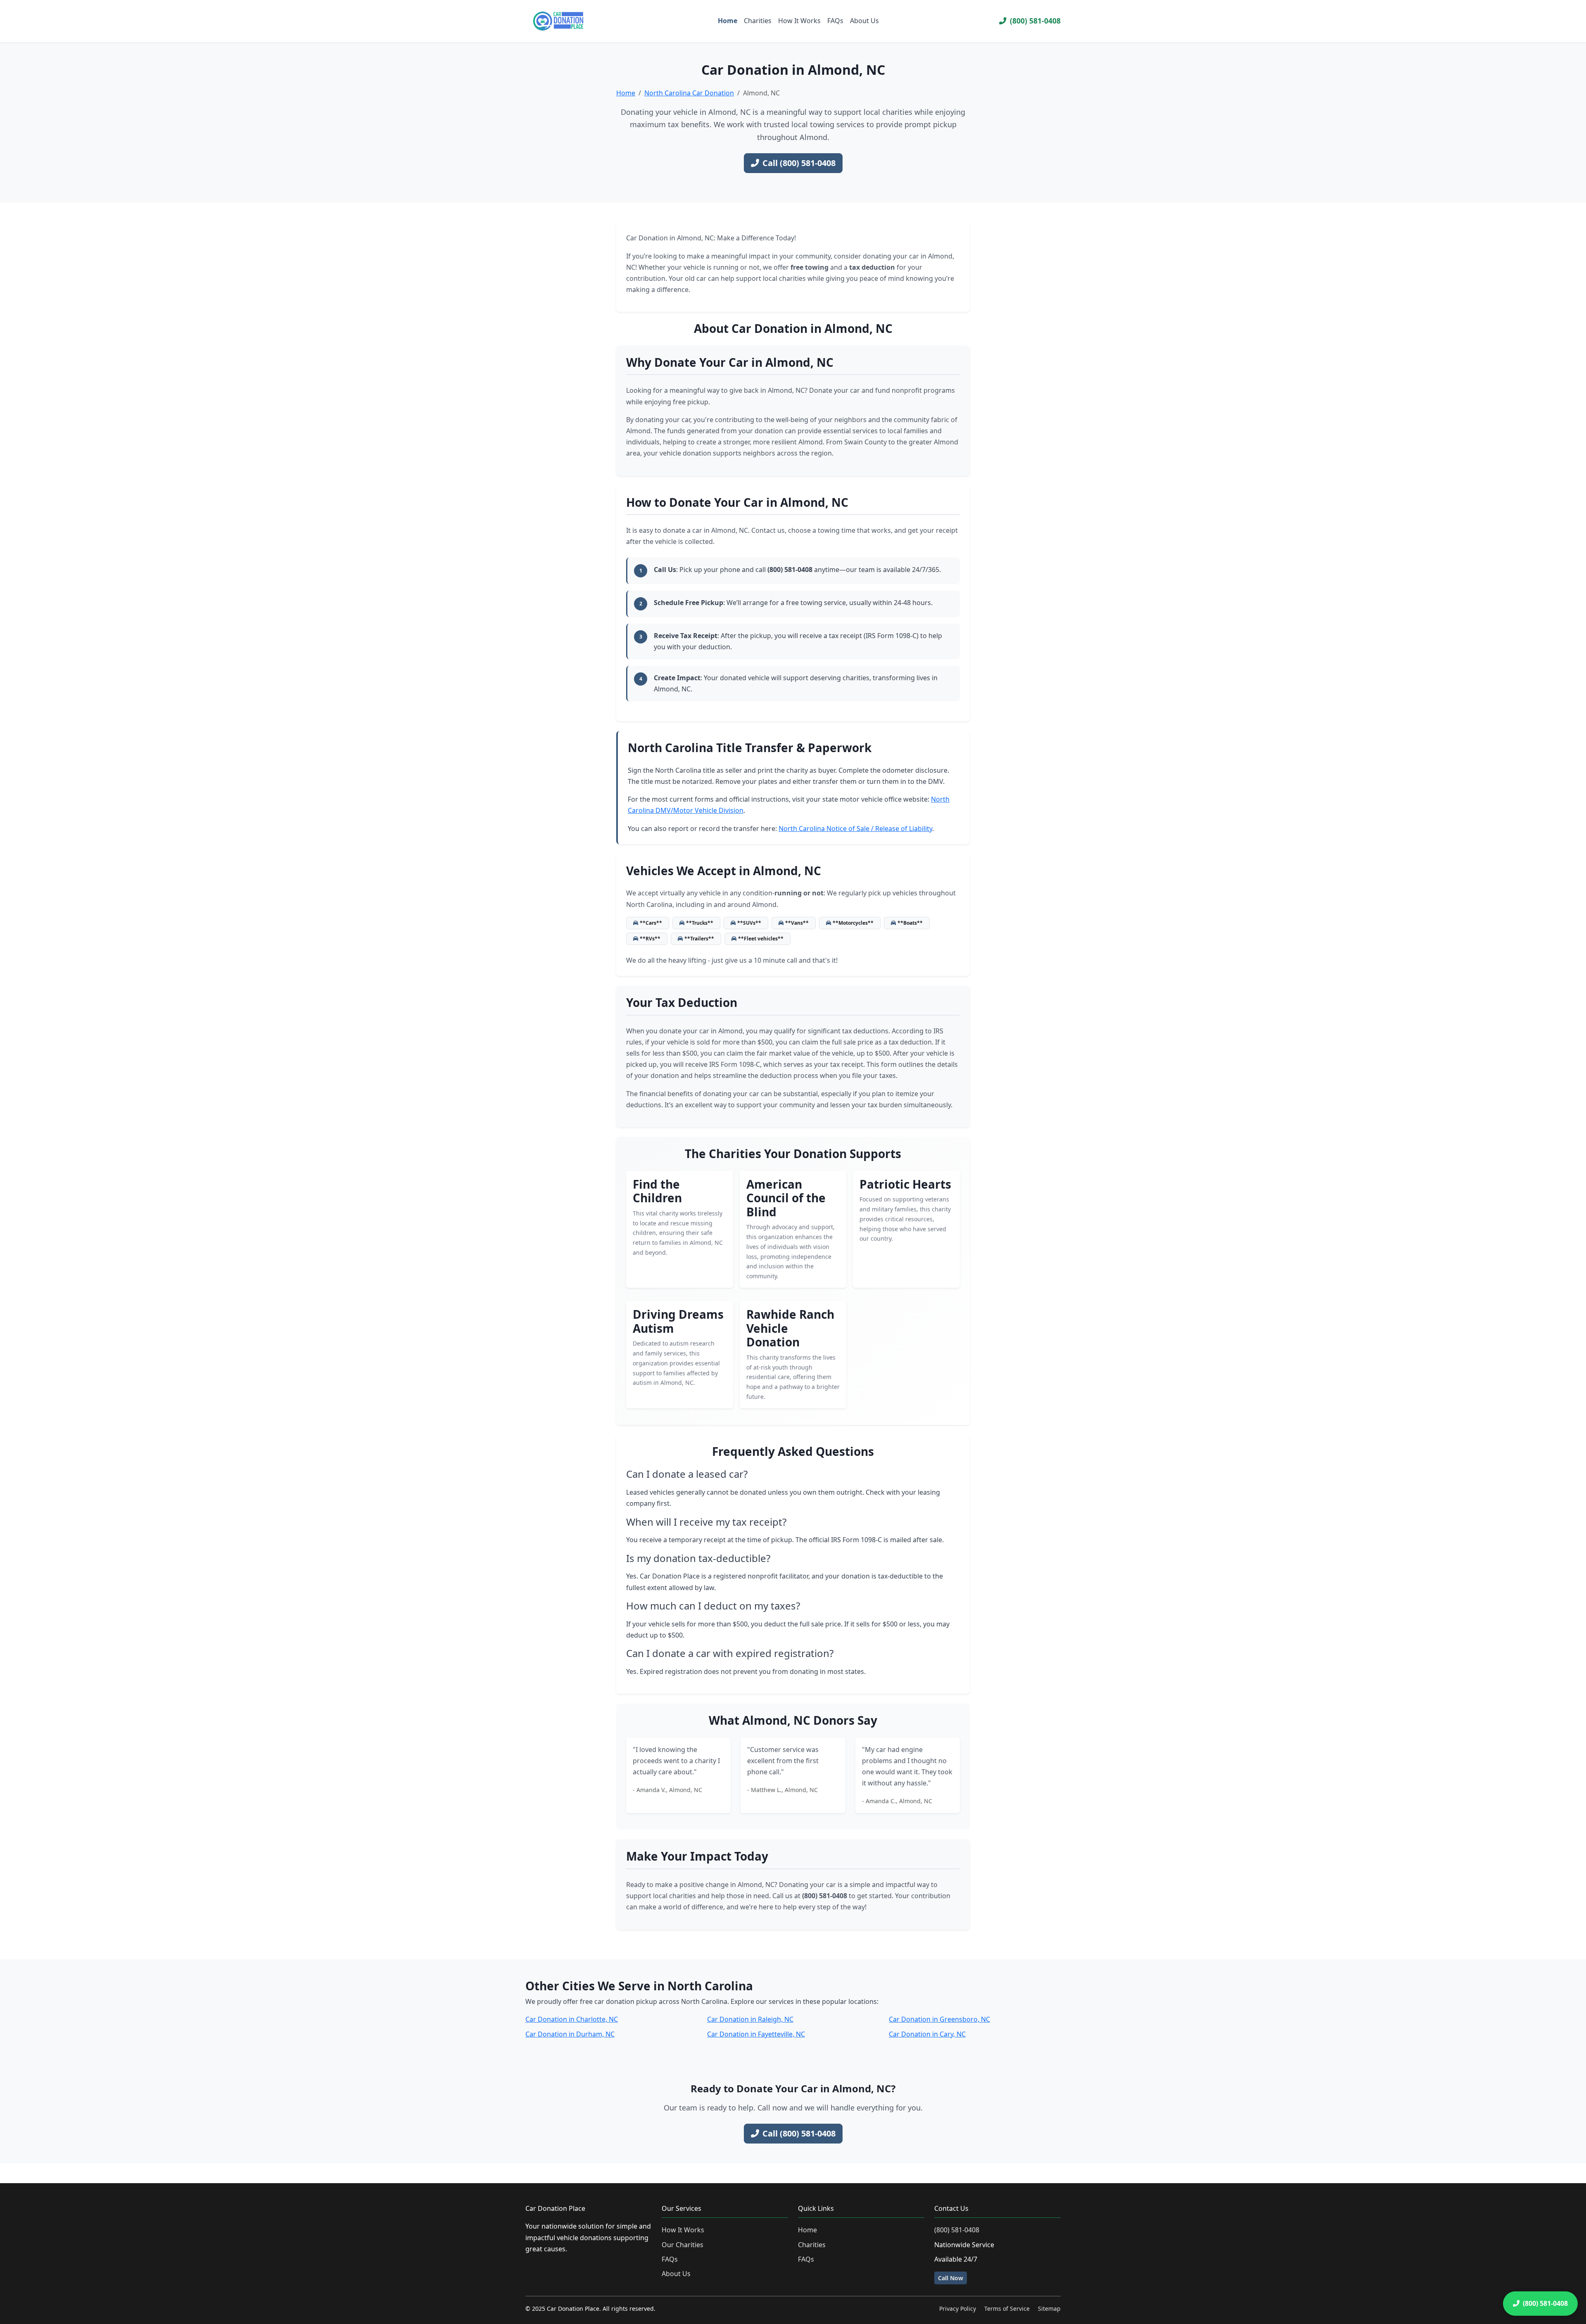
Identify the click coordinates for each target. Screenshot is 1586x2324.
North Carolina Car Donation (689, 93)
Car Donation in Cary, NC (927, 2034)
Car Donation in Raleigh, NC (750, 2019)
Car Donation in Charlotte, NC (572, 2019)
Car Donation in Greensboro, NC (939, 2019)
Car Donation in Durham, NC (570, 2034)
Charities (758, 21)
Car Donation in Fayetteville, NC (756, 2034)
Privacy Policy (958, 2309)
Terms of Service (1007, 2309)
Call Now (951, 2278)
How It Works (799, 21)
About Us (864, 21)
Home (728, 21)
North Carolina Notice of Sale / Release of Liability (855, 828)
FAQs (835, 21)
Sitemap (1049, 2309)
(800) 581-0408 (1035, 21)
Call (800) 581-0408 (799, 163)
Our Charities (683, 2245)
